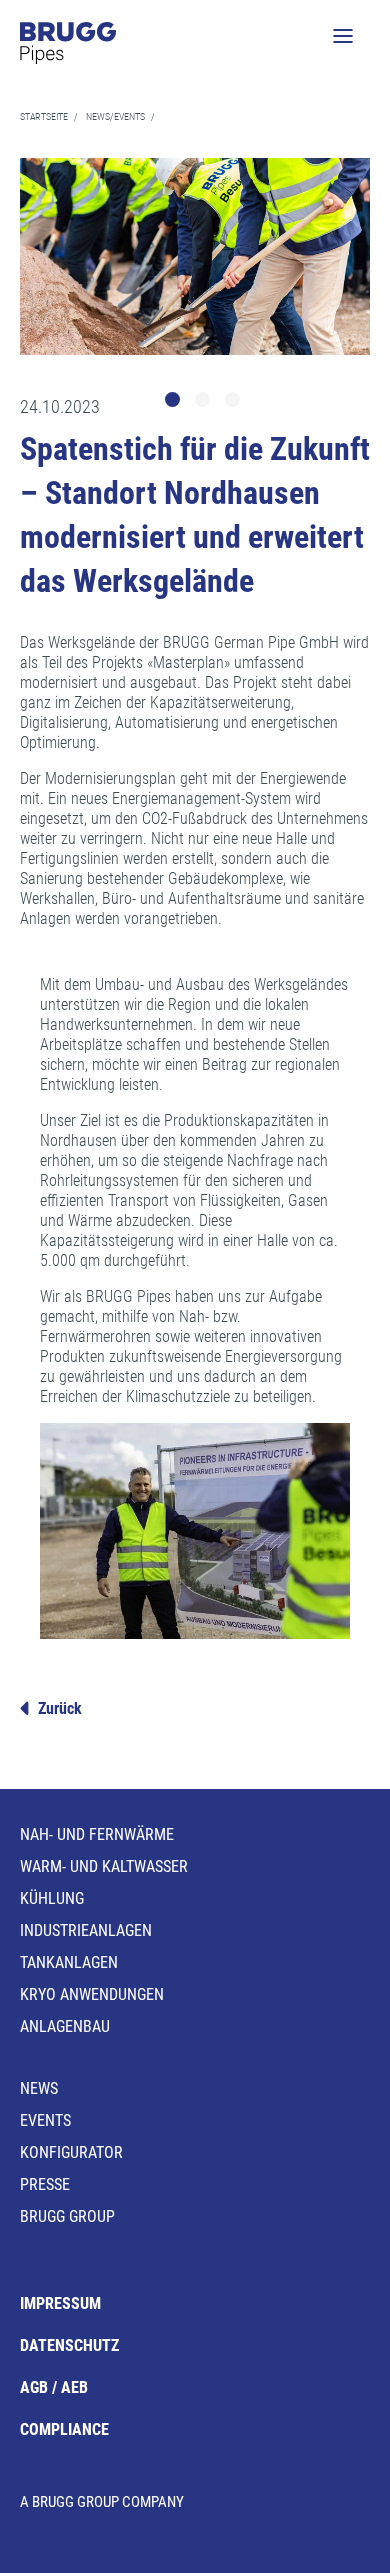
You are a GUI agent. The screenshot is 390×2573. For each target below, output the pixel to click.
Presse (45, 2184)
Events (45, 2120)
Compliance (64, 2429)
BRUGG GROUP (67, 2216)
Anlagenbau (65, 2026)
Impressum (60, 2303)
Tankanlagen (69, 1962)
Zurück (60, 1708)
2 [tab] (205, 402)
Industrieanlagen (86, 1930)
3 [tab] (235, 402)
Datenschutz (69, 2345)
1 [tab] (175, 402)
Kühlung (52, 1898)
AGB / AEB (54, 2387)
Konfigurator (71, 2152)
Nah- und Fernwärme (97, 1834)
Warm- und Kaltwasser (104, 1866)
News (39, 2088)
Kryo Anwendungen (92, 1994)
